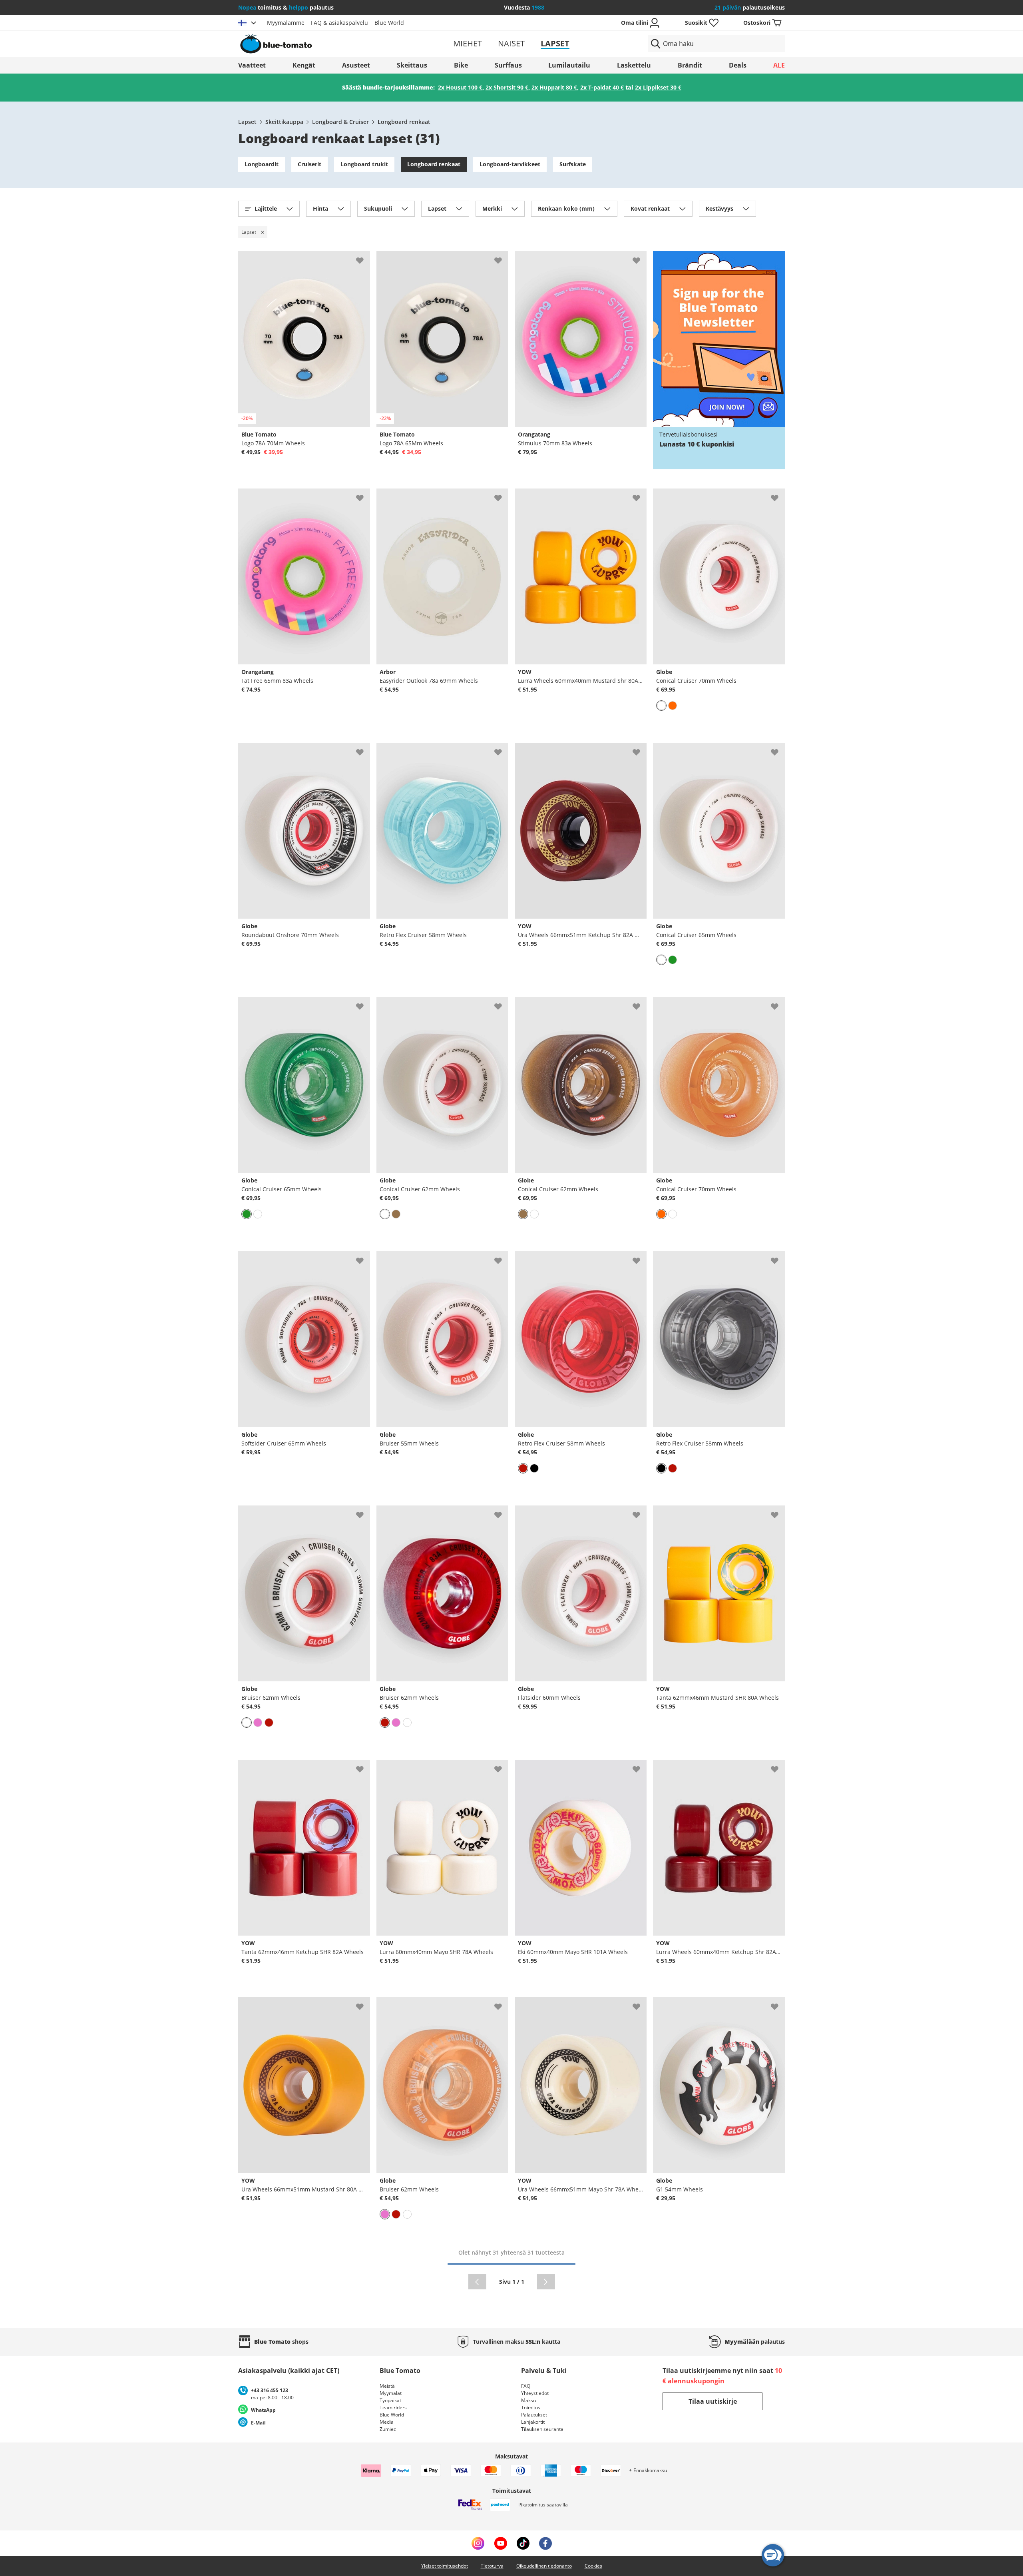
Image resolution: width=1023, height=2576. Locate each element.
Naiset (511, 43)
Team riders (393, 2408)
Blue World (389, 23)
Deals (738, 65)
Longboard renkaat (404, 122)
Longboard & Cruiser (340, 122)
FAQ (526, 2386)
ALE (779, 65)
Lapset (555, 43)
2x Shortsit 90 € (507, 87)
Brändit (690, 65)
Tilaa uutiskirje (713, 2401)
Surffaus (508, 65)
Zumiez (388, 2429)
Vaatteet (252, 65)
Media (387, 2422)
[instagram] (478, 2543)
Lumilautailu (569, 65)
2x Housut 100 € (460, 87)
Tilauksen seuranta (542, 2429)
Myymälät (391, 2393)
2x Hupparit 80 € (554, 87)
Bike (461, 65)
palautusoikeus (750, 7)
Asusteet (356, 65)
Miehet (468, 43)
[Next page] (546, 2282)
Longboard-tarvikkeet (510, 164)
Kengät (304, 65)
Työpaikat (390, 2400)
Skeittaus (412, 65)
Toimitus (531, 2408)
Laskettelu (634, 65)
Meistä (387, 2386)
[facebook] (545, 2543)
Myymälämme (286, 23)
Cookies (593, 2566)
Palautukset (534, 2415)
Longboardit (262, 164)
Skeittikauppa (284, 122)
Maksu (528, 2400)
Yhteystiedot (535, 2393)
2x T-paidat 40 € (602, 87)
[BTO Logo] (327, 44)
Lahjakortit (533, 2422)
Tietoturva (492, 2566)
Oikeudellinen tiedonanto (544, 2566)
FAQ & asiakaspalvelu (339, 23)
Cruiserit (309, 164)
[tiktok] (523, 2543)
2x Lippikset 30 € (658, 87)
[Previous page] (477, 2282)
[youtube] (501, 2543)
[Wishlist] (364, 257)
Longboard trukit (364, 164)
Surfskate (573, 164)
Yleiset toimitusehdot (445, 2566)
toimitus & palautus (286, 7)
